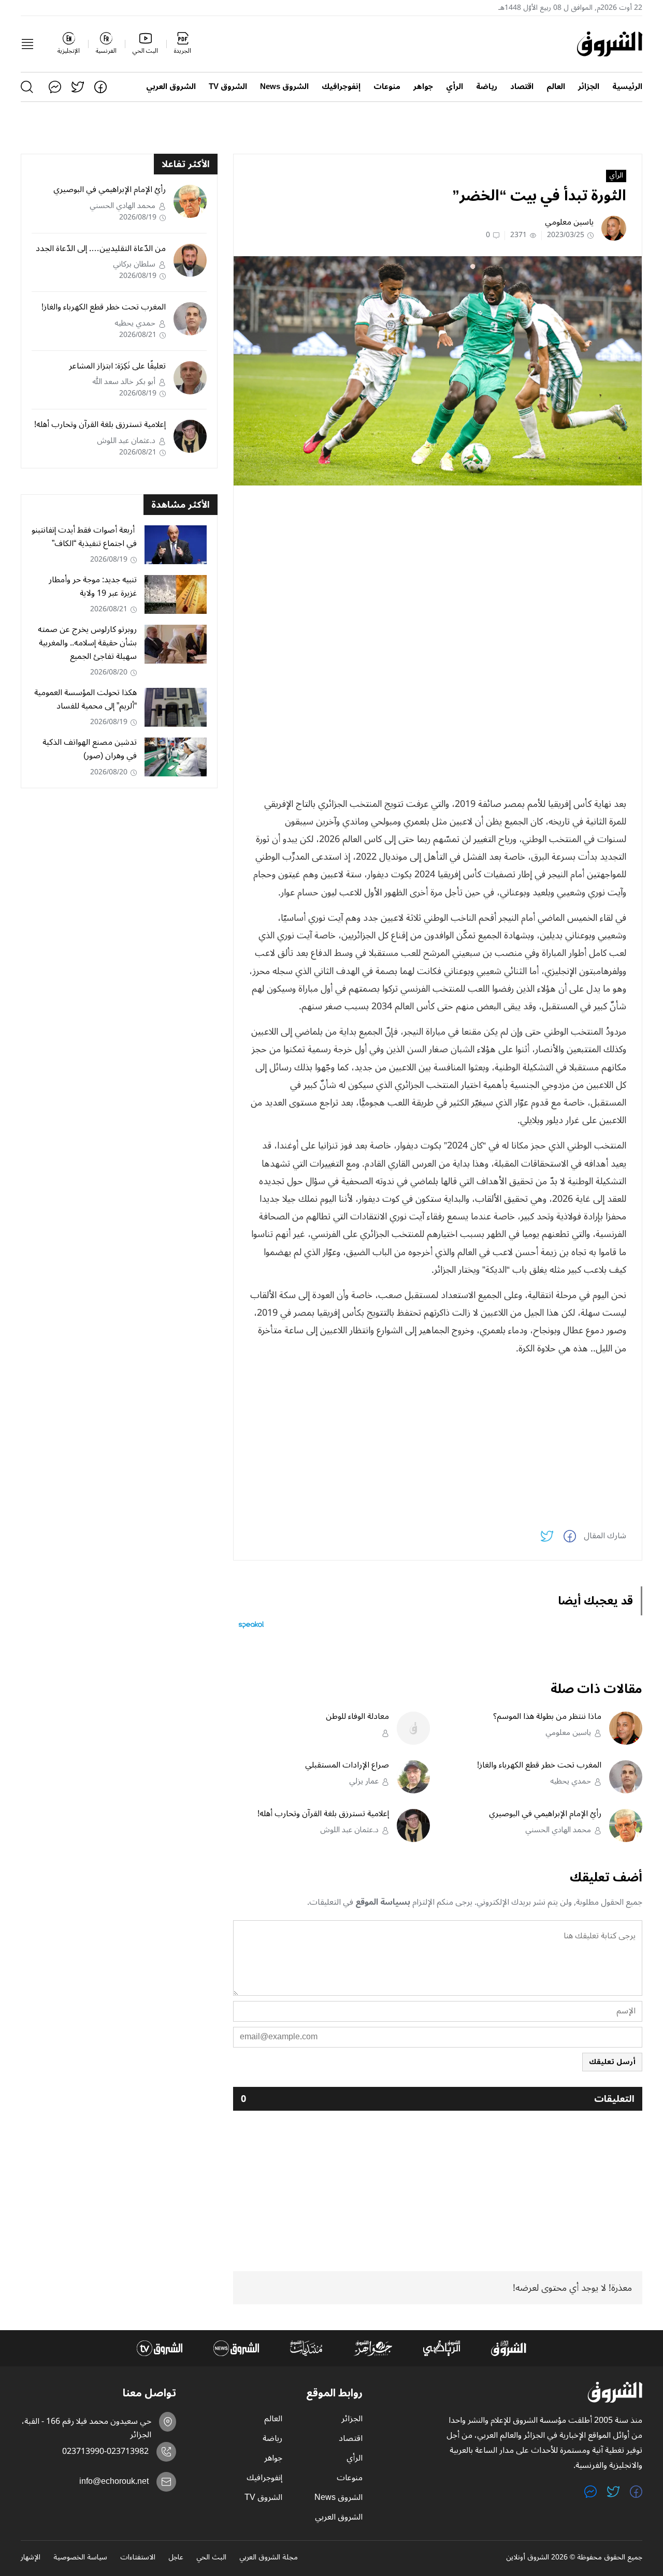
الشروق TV (228, 87)
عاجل (176, 2558)
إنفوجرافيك (341, 87)
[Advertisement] (438, 566)
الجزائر (589, 87)
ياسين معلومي (569, 222)
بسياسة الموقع (383, 1902)
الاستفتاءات (138, 2558)
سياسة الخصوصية (80, 2558)
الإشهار (31, 2558)
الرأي (455, 87)
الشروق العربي (171, 87)
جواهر (423, 87)
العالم (556, 87)
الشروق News (284, 87)
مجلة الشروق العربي (269, 2558)
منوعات (387, 87)
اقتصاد (522, 87)
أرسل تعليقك (612, 2062)
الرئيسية (627, 87)
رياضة (487, 87)
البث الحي (211, 2558)
